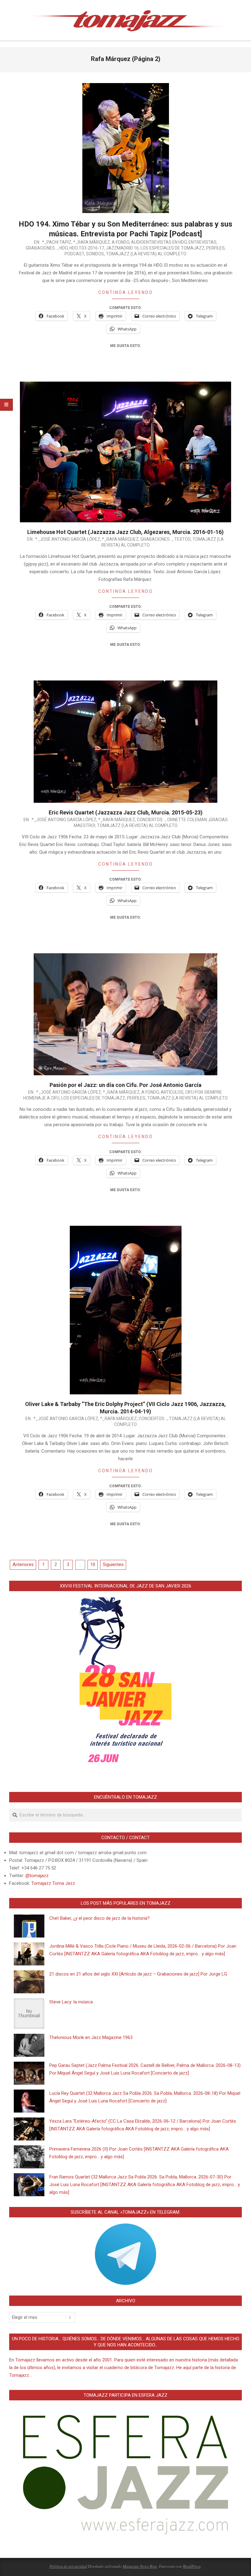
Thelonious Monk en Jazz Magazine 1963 (91, 2037)
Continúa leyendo (126, 292)
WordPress (192, 2566)
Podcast (74, 254)
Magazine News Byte (140, 2566)
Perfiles (215, 248)
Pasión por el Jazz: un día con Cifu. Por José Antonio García (125, 1085)
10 (93, 1564)
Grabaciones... (42, 248)
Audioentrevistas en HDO (159, 242)
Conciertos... (151, 820)
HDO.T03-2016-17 (87, 248)
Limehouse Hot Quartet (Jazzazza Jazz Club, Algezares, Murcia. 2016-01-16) (125, 532)
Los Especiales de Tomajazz (172, 248)
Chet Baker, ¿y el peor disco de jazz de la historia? (99, 1918)
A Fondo (120, 242)
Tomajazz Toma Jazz (53, 1883)
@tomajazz (37, 1876)
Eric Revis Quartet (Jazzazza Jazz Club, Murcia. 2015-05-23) (126, 812)
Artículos (172, 1092)
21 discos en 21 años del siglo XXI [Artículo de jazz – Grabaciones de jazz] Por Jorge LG (138, 1974)
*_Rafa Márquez (92, 242)
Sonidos (95, 254)
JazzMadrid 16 (122, 248)
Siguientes (113, 1564)
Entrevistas (202, 242)
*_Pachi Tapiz (57, 242)
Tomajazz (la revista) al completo (146, 254)
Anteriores (23, 1564)
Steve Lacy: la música (71, 2002)
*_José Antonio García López (68, 539)
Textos (182, 539)
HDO (64, 248)
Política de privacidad (68, 2566)
